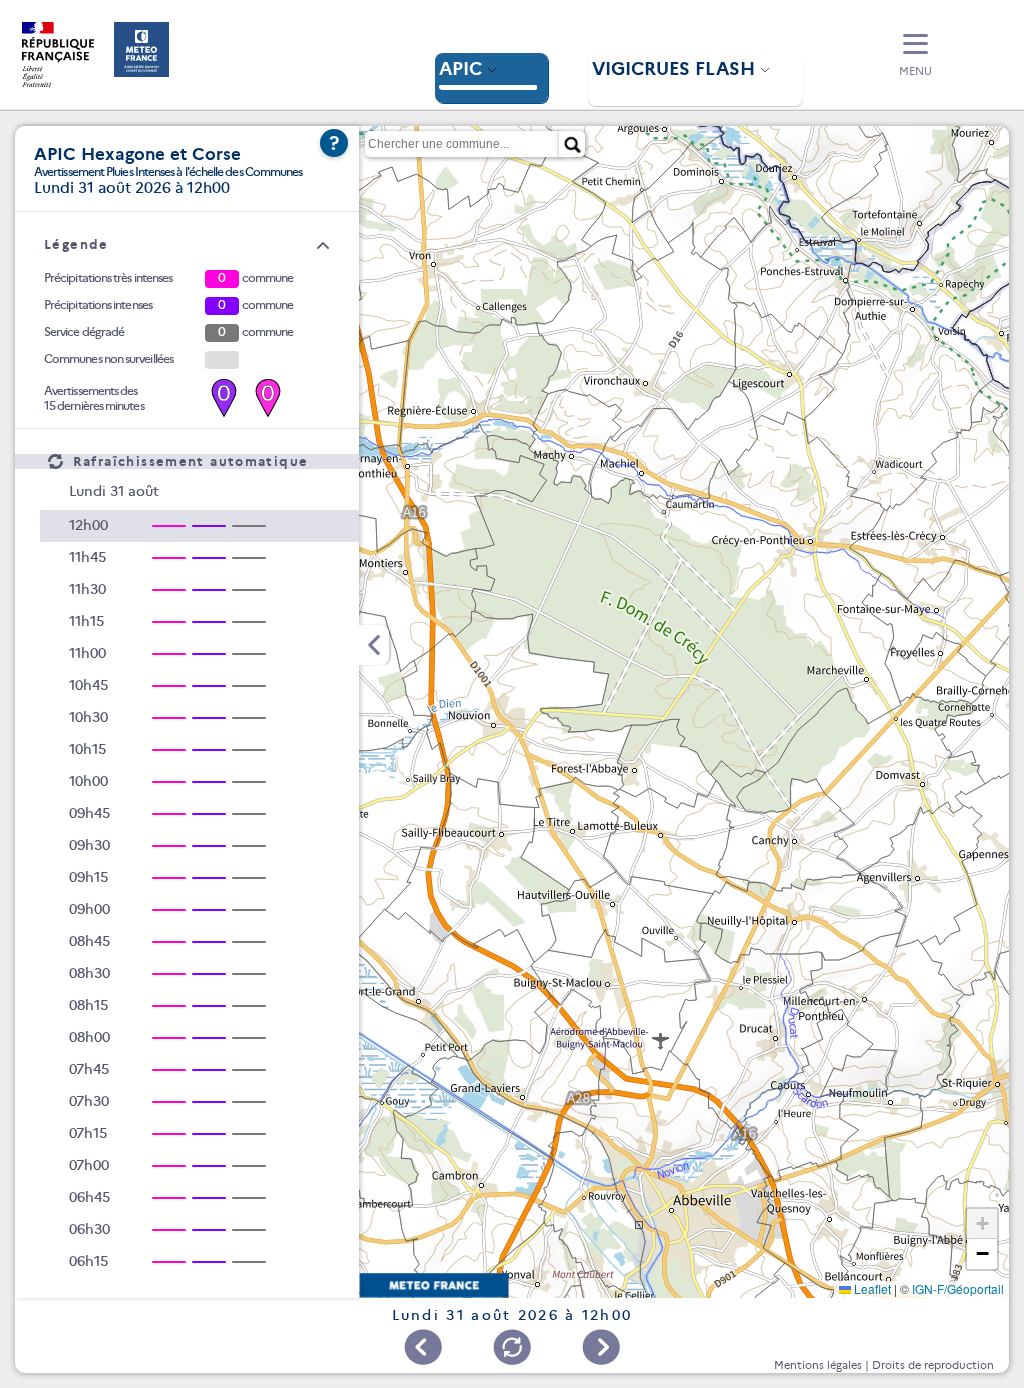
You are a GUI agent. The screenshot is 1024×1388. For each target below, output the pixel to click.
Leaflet (871, 1288)
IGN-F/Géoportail (958, 1288)
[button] (915, 56)
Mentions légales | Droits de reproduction (884, 1365)
